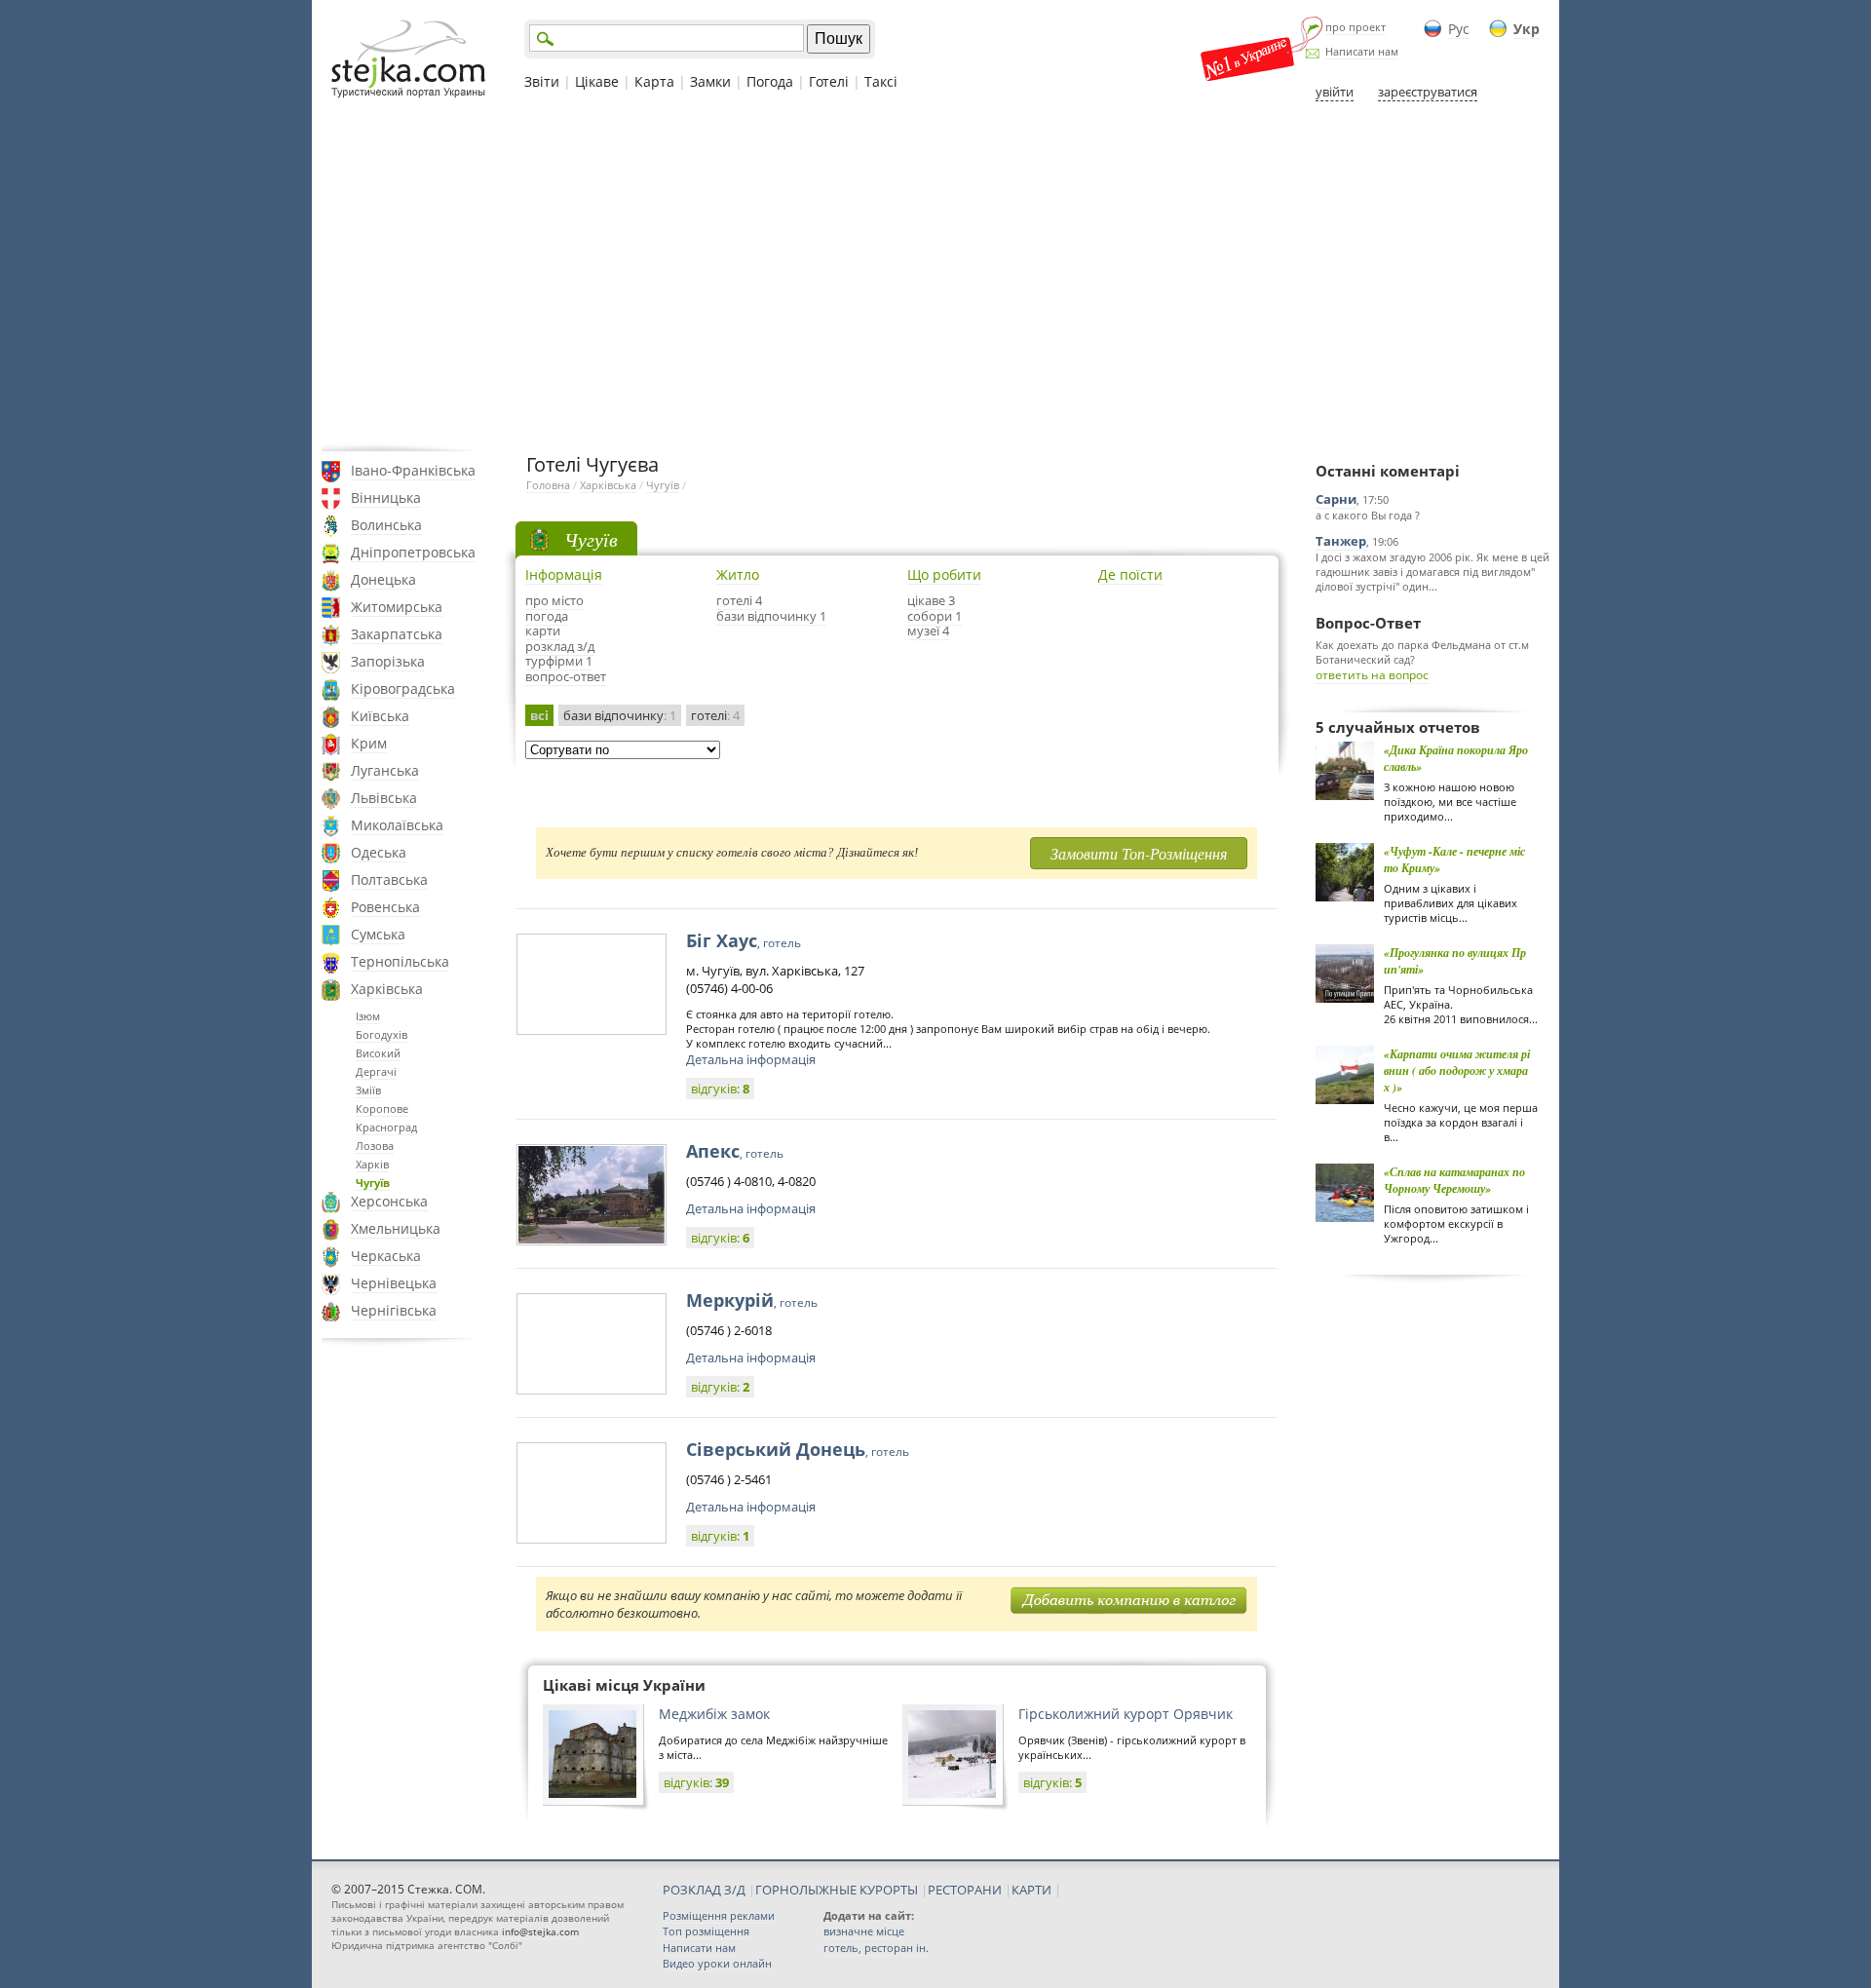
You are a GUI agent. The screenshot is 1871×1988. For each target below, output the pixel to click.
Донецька (383, 579)
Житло (738, 574)
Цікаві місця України (624, 1685)
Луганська (385, 770)
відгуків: (720, 1089)
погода (547, 616)
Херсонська (389, 1201)
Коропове (382, 1109)
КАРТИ (1031, 1890)
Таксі (881, 81)
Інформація (564, 574)
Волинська (386, 525)
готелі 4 (739, 600)
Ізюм (368, 1016)
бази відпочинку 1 (771, 616)
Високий (378, 1053)
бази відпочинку (620, 715)
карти (543, 631)
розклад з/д (560, 646)
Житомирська (397, 607)
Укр (1527, 29)
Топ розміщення (706, 1931)
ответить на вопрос (1372, 675)
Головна (548, 485)
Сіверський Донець (798, 1449)
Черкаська (386, 1256)
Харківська (387, 989)
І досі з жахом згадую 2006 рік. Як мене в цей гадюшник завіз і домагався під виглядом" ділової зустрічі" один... (1432, 572)
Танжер (1341, 541)
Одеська (379, 852)
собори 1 (935, 616)
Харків (372, 1164)
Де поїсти (1130, 574)
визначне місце (864, 1931)
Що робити (944, 574)
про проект (1356, 27)
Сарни (1336, 499)
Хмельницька (396, 1228)
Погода (770, 81)
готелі (715, 715)
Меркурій (752, 1300)
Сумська (378, 934)
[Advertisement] (935, 276)
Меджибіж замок (714, 1714)
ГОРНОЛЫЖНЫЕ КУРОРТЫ (837, 1890)
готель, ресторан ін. (876, 1948)
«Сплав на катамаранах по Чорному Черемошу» (1454, 1180)
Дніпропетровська (413, 552)
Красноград (386, 1127)
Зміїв (368, 1090)
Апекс (735, 1151)
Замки (710, 81)
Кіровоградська (403, 688)
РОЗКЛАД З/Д (704, 1890)
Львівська (384, 798)
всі (539, 715)
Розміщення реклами (719, 1915)
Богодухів (382, 1034)
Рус (1459, 29)
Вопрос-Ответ (1368, 623)
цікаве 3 (931, 600)
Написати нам (1362, 51)
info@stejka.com (540, 1931)
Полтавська (389, 879)
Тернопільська (400, 961)
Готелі (829, 81)
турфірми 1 (559, 661)
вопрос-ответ (566, 676)
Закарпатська (397, 634)
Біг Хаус (744, 940)
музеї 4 (928, 631)
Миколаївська (397, 825)
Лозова (375, 1146)
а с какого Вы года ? (1368, 515)
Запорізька (388, 661)
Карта (654, 81)
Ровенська (385, 907)
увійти (1335, 92)
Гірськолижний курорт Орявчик (1126, 1714)
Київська (380, 716)
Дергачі (376, 1071)
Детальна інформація (751, 1059)
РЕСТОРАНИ (965, 1890)
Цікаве (597, 81)
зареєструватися (1428, 92)
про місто (554, 600)
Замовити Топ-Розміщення (1139, 853)
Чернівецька (394, 1283)
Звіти (542, 81)
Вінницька (386, 497)
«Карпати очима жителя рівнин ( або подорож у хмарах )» (1457, 1070)
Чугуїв (373, 1183)
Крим (369, 743)
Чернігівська (394, 1310)
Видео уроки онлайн (717, 1963)
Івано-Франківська (413, 470)
